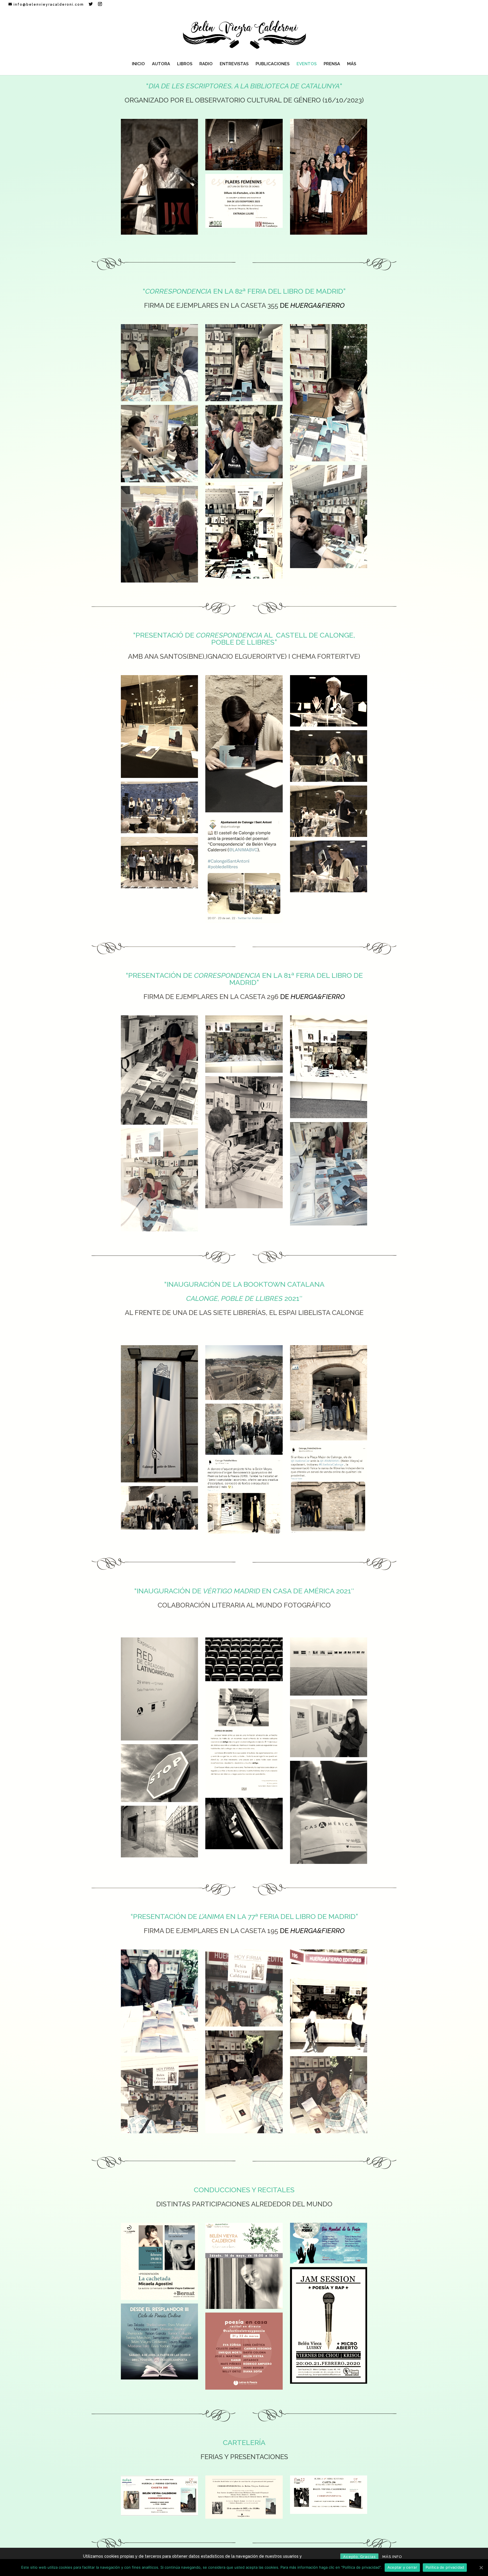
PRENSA (332, 64)
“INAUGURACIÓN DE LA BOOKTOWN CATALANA (244, 1284)
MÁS (352, 64)
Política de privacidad (445, 2567)
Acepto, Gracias (359, 2557)
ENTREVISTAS (234, 64)
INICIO (138, 64)
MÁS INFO (392, 2557)
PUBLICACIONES (273, 64)
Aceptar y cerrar (402, 2567)
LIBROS (185, 64)
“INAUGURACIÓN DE (197, 1591)
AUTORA (161, 64)
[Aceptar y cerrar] (481, 2568)
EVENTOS (307, 64)
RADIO (206, 64)
